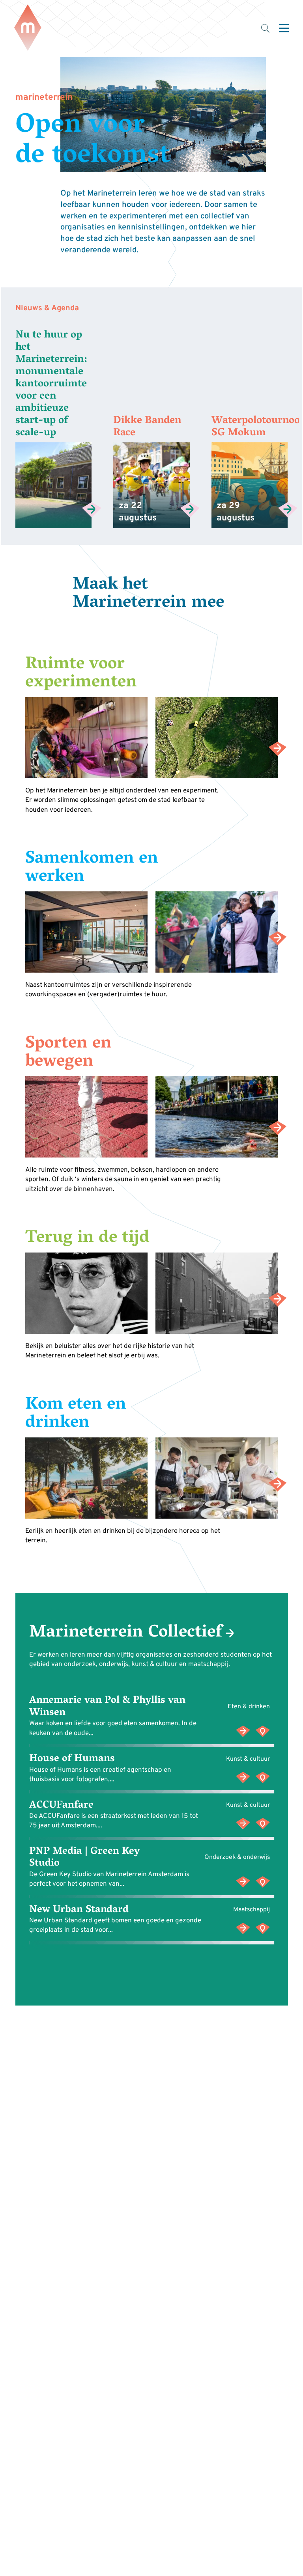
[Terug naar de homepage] (28, 28)
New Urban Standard (79, 1910)
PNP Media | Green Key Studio (84, 1858)
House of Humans (72, 1760)
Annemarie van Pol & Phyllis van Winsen (107, 1707)
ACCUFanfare (61, 1806)
